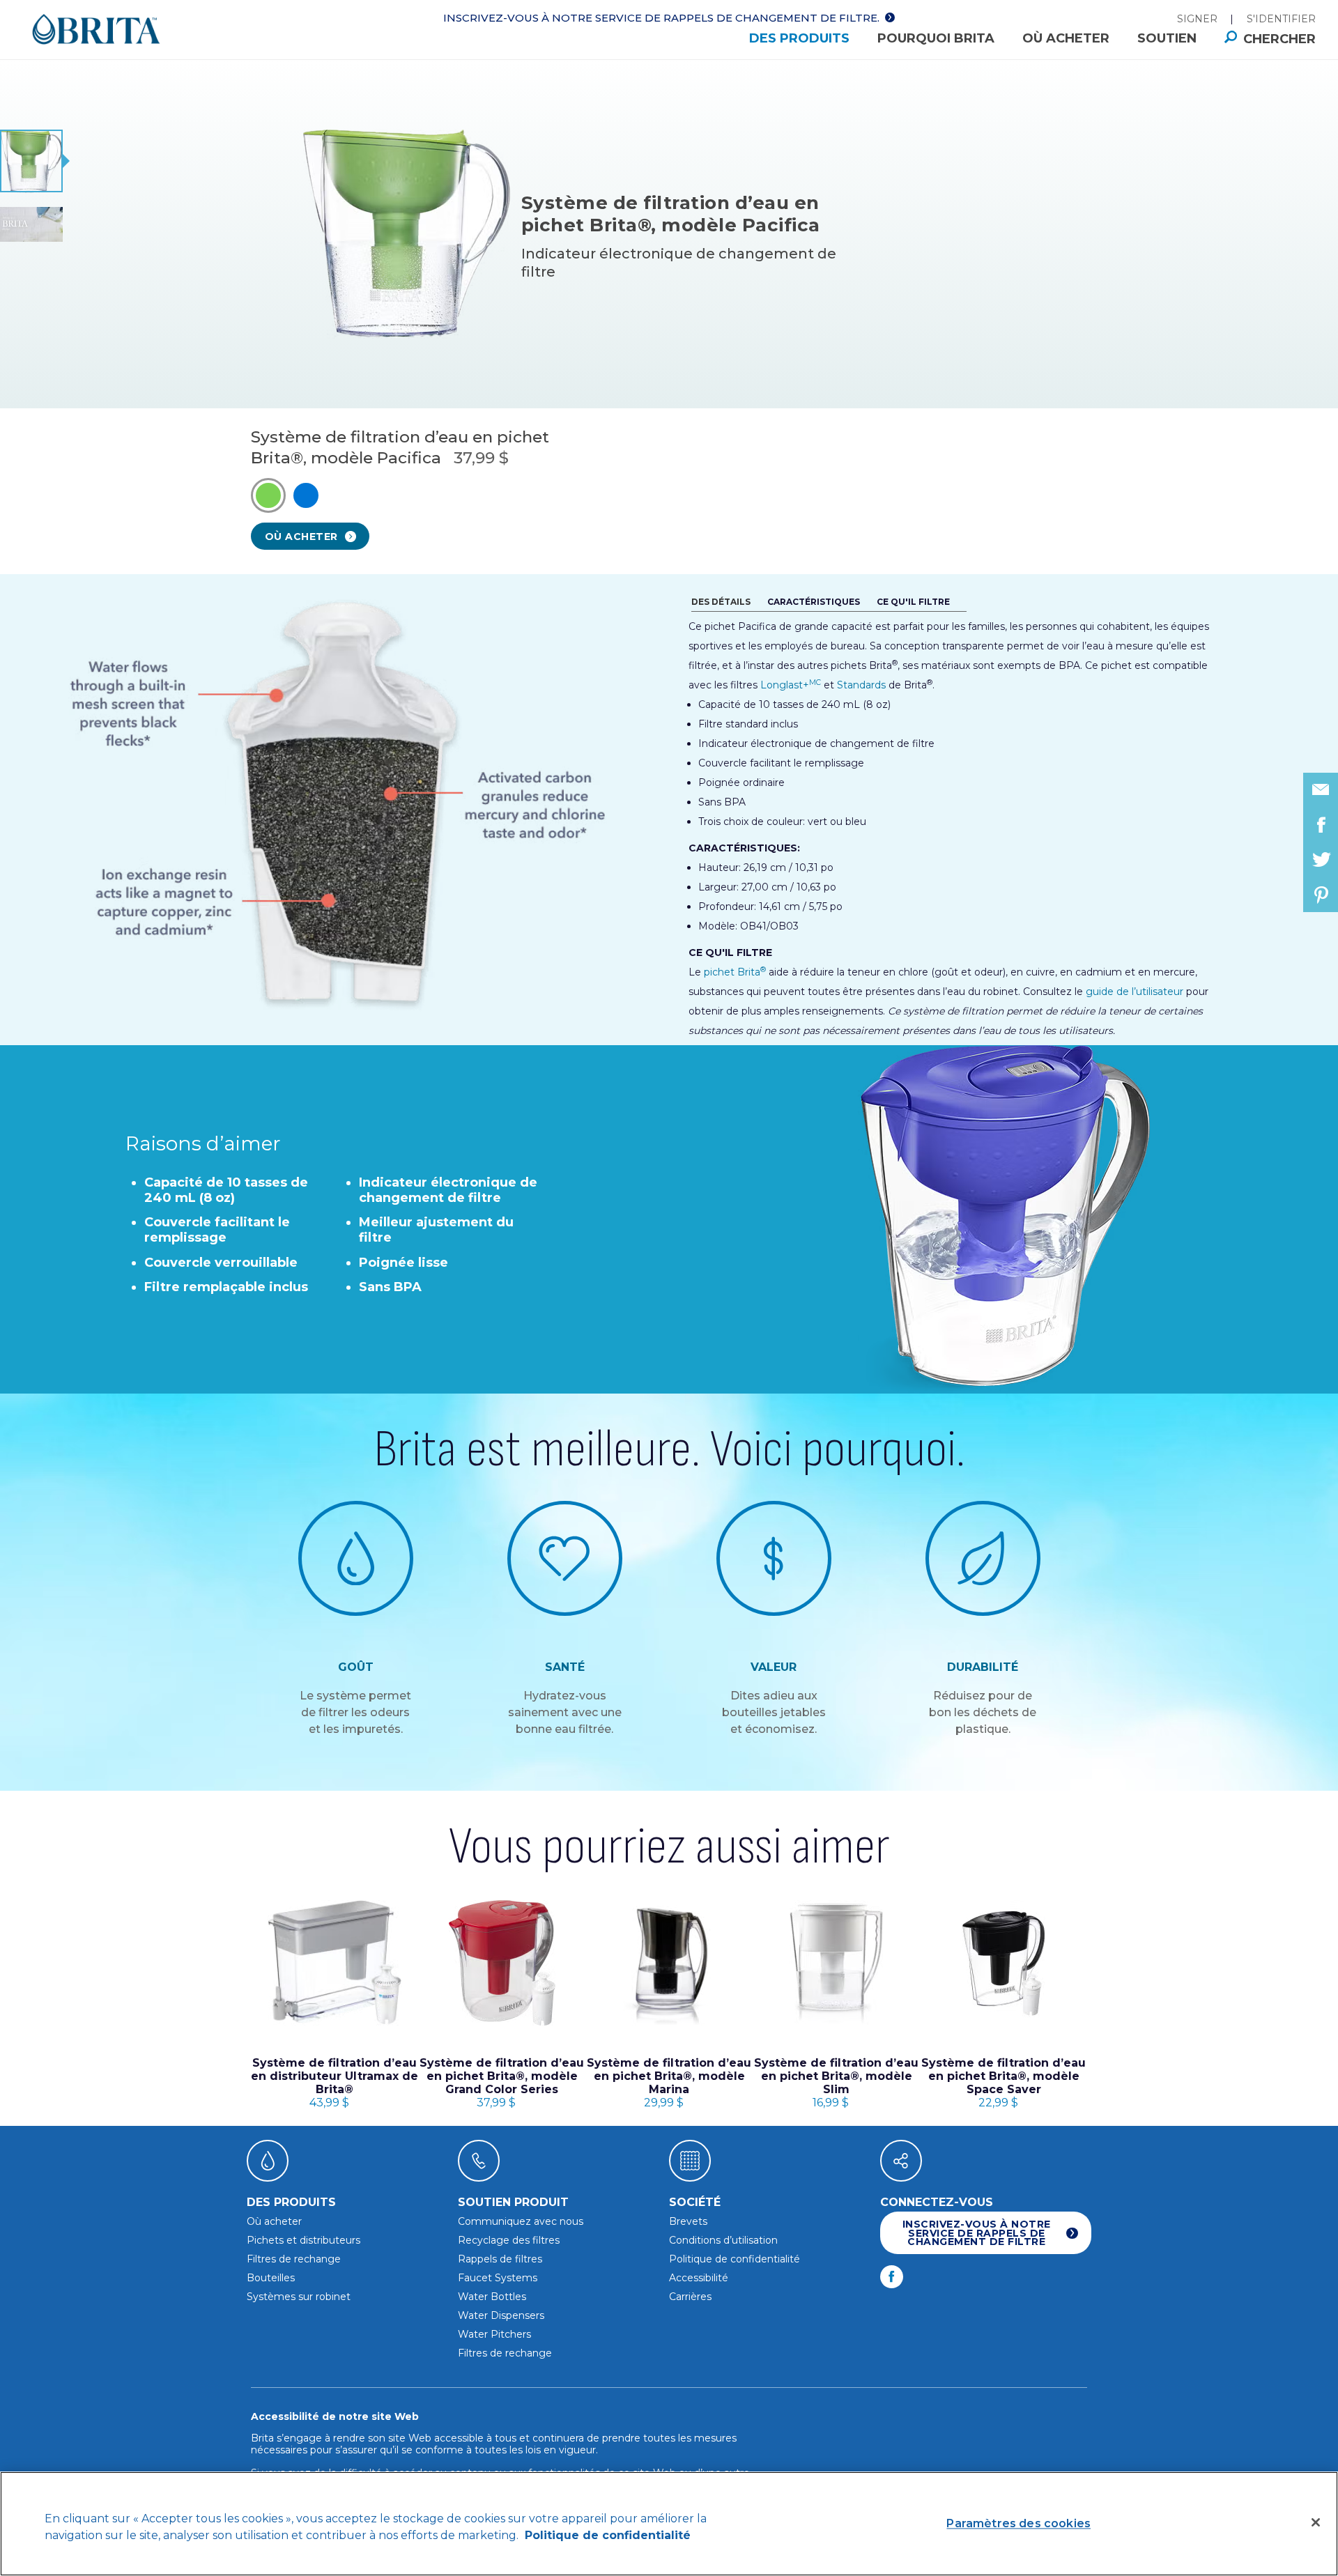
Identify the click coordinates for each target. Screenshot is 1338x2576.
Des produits (799, 38)
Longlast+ (791, 685)
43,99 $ (334, 2083)
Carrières (690, 2297)
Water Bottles (492, 2297)
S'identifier (1281, 19)
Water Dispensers (501, 2315)
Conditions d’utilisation (723, 2240)
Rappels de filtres (500, 2259)
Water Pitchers (494, 2334)
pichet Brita (735, 972)
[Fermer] (1316, 2522)
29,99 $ (669, 2083)
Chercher (1279, 39)
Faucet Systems (498, 2278)
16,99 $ (836, 2083)
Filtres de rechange (294, 2259)
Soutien (1167, 38)
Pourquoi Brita (936, 38)
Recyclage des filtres (509, 2240)
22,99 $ (1003, 2083)
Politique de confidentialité (735, 2259)
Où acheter (1066, 38)
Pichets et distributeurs (303, 2240)
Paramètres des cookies (1018, 2523)
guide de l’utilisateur (1135, 992)
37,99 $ (502, 2083)
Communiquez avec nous (521, 2221)
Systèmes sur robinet (299, 2297)
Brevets (688, 2221)
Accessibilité (699, 2278)
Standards (861, 685)
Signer (1197, 19)
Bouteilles (271, 2278)
